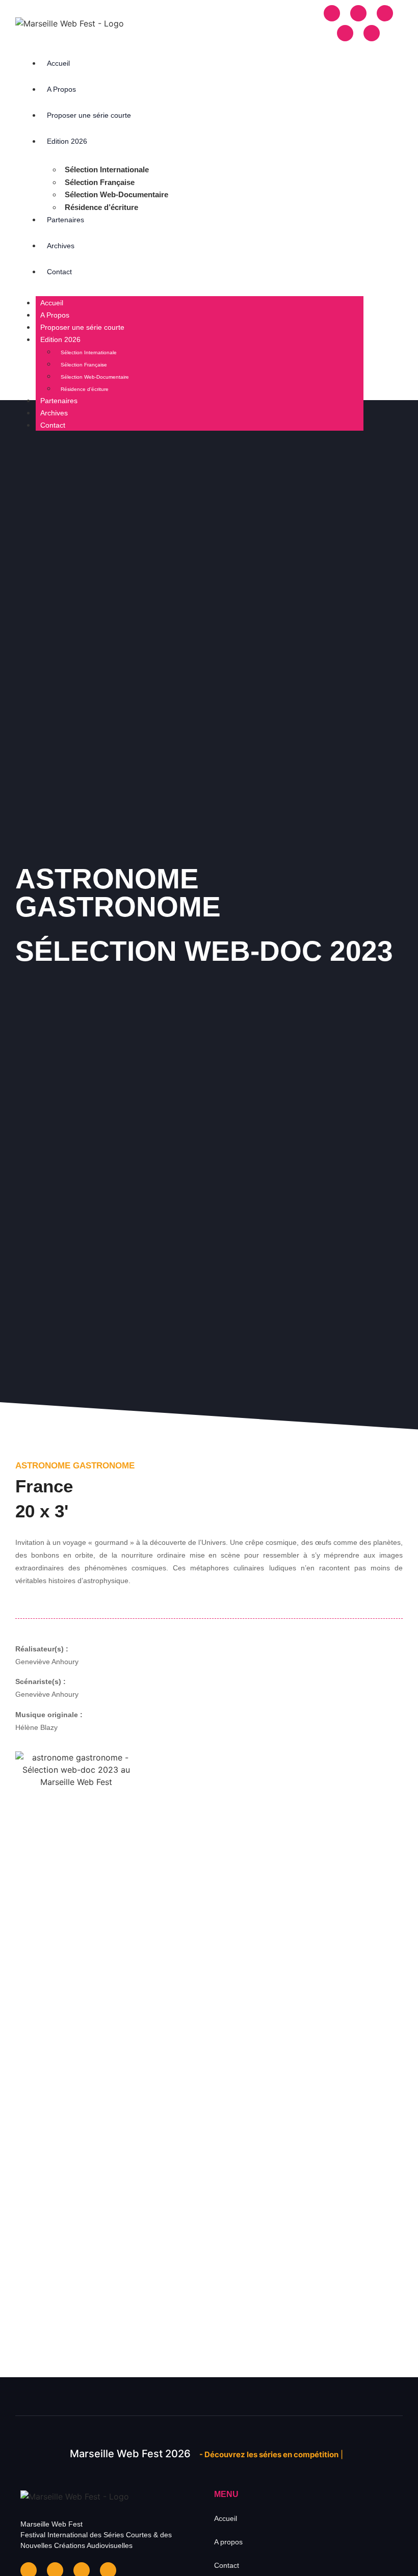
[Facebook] (332, 13)
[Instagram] (358, 13)
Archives (61, 246)
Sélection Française (100, 182)
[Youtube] (372, 33)
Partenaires (66, 220)
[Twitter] (345, 33)
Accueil (58, 63)
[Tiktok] (385, 13)
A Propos (61, 89)
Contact (59, 272)
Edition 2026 (67, 141)
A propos (228, 2542)
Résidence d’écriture (101, 207)
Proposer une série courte (89, 115)
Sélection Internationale (107, 169)
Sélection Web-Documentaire (116, 194)
